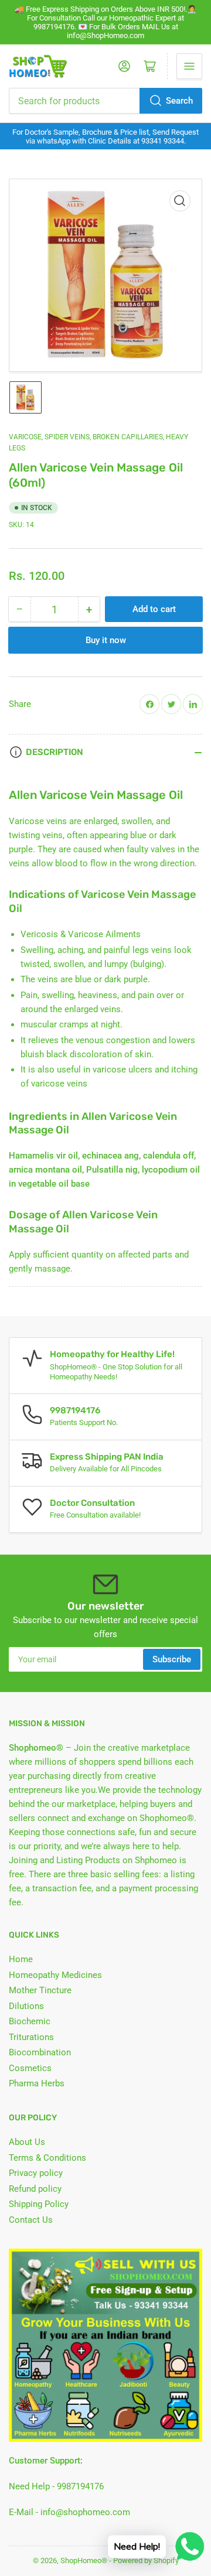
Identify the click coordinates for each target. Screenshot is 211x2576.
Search (179, 101)
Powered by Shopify (146, 2560)
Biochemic (30, 2021)
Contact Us (31, 2220)
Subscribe (172, 1659)
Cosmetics (30, 2068)
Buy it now (106, 640)
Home (21, 1959)
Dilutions (26, 2006)
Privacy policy (36, 2173)
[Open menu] (189, 66)
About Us (27, 2142)
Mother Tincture (40, 1990)
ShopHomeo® (84, 2560)
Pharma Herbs (37, 2083)
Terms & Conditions (47, 2158)
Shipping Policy (39, 2204)
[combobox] (105, 101)
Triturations (31, 2037)
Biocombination (40, 2052)
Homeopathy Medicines (55, 1975)
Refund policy (35, 2189)
